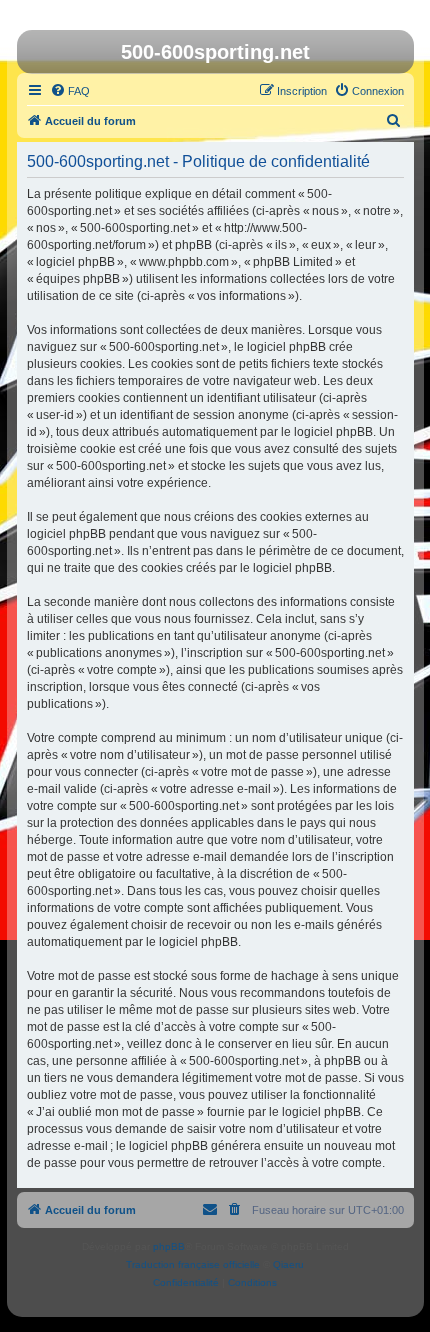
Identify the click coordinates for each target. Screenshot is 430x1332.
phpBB (169, 1246)
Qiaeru (288, 1264)
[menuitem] (70, 91)
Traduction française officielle (193, 1264)
